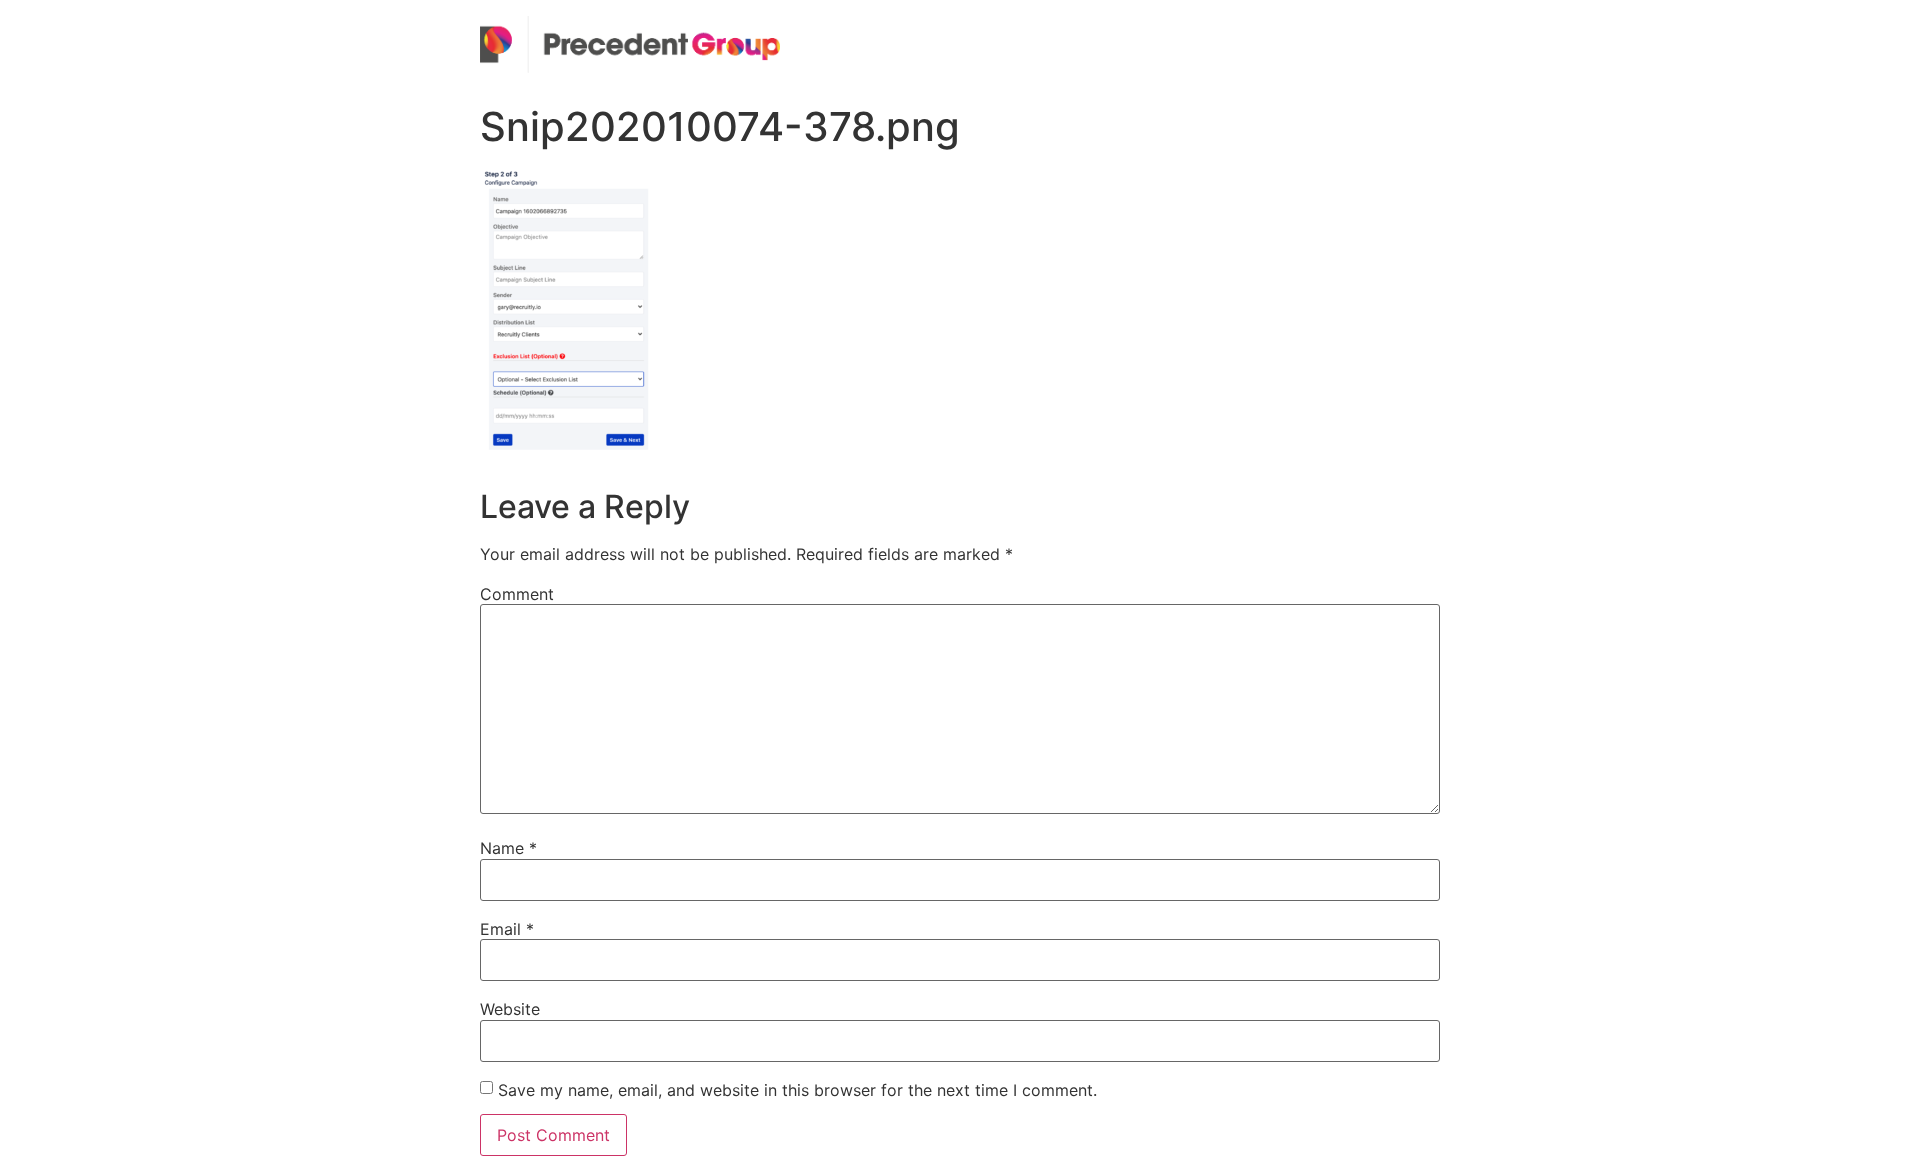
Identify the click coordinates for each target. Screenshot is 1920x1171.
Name (508, 848)
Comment (517, 594)
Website (510, 1009)
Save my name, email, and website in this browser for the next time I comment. (797, 1090)
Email (507, 929)
